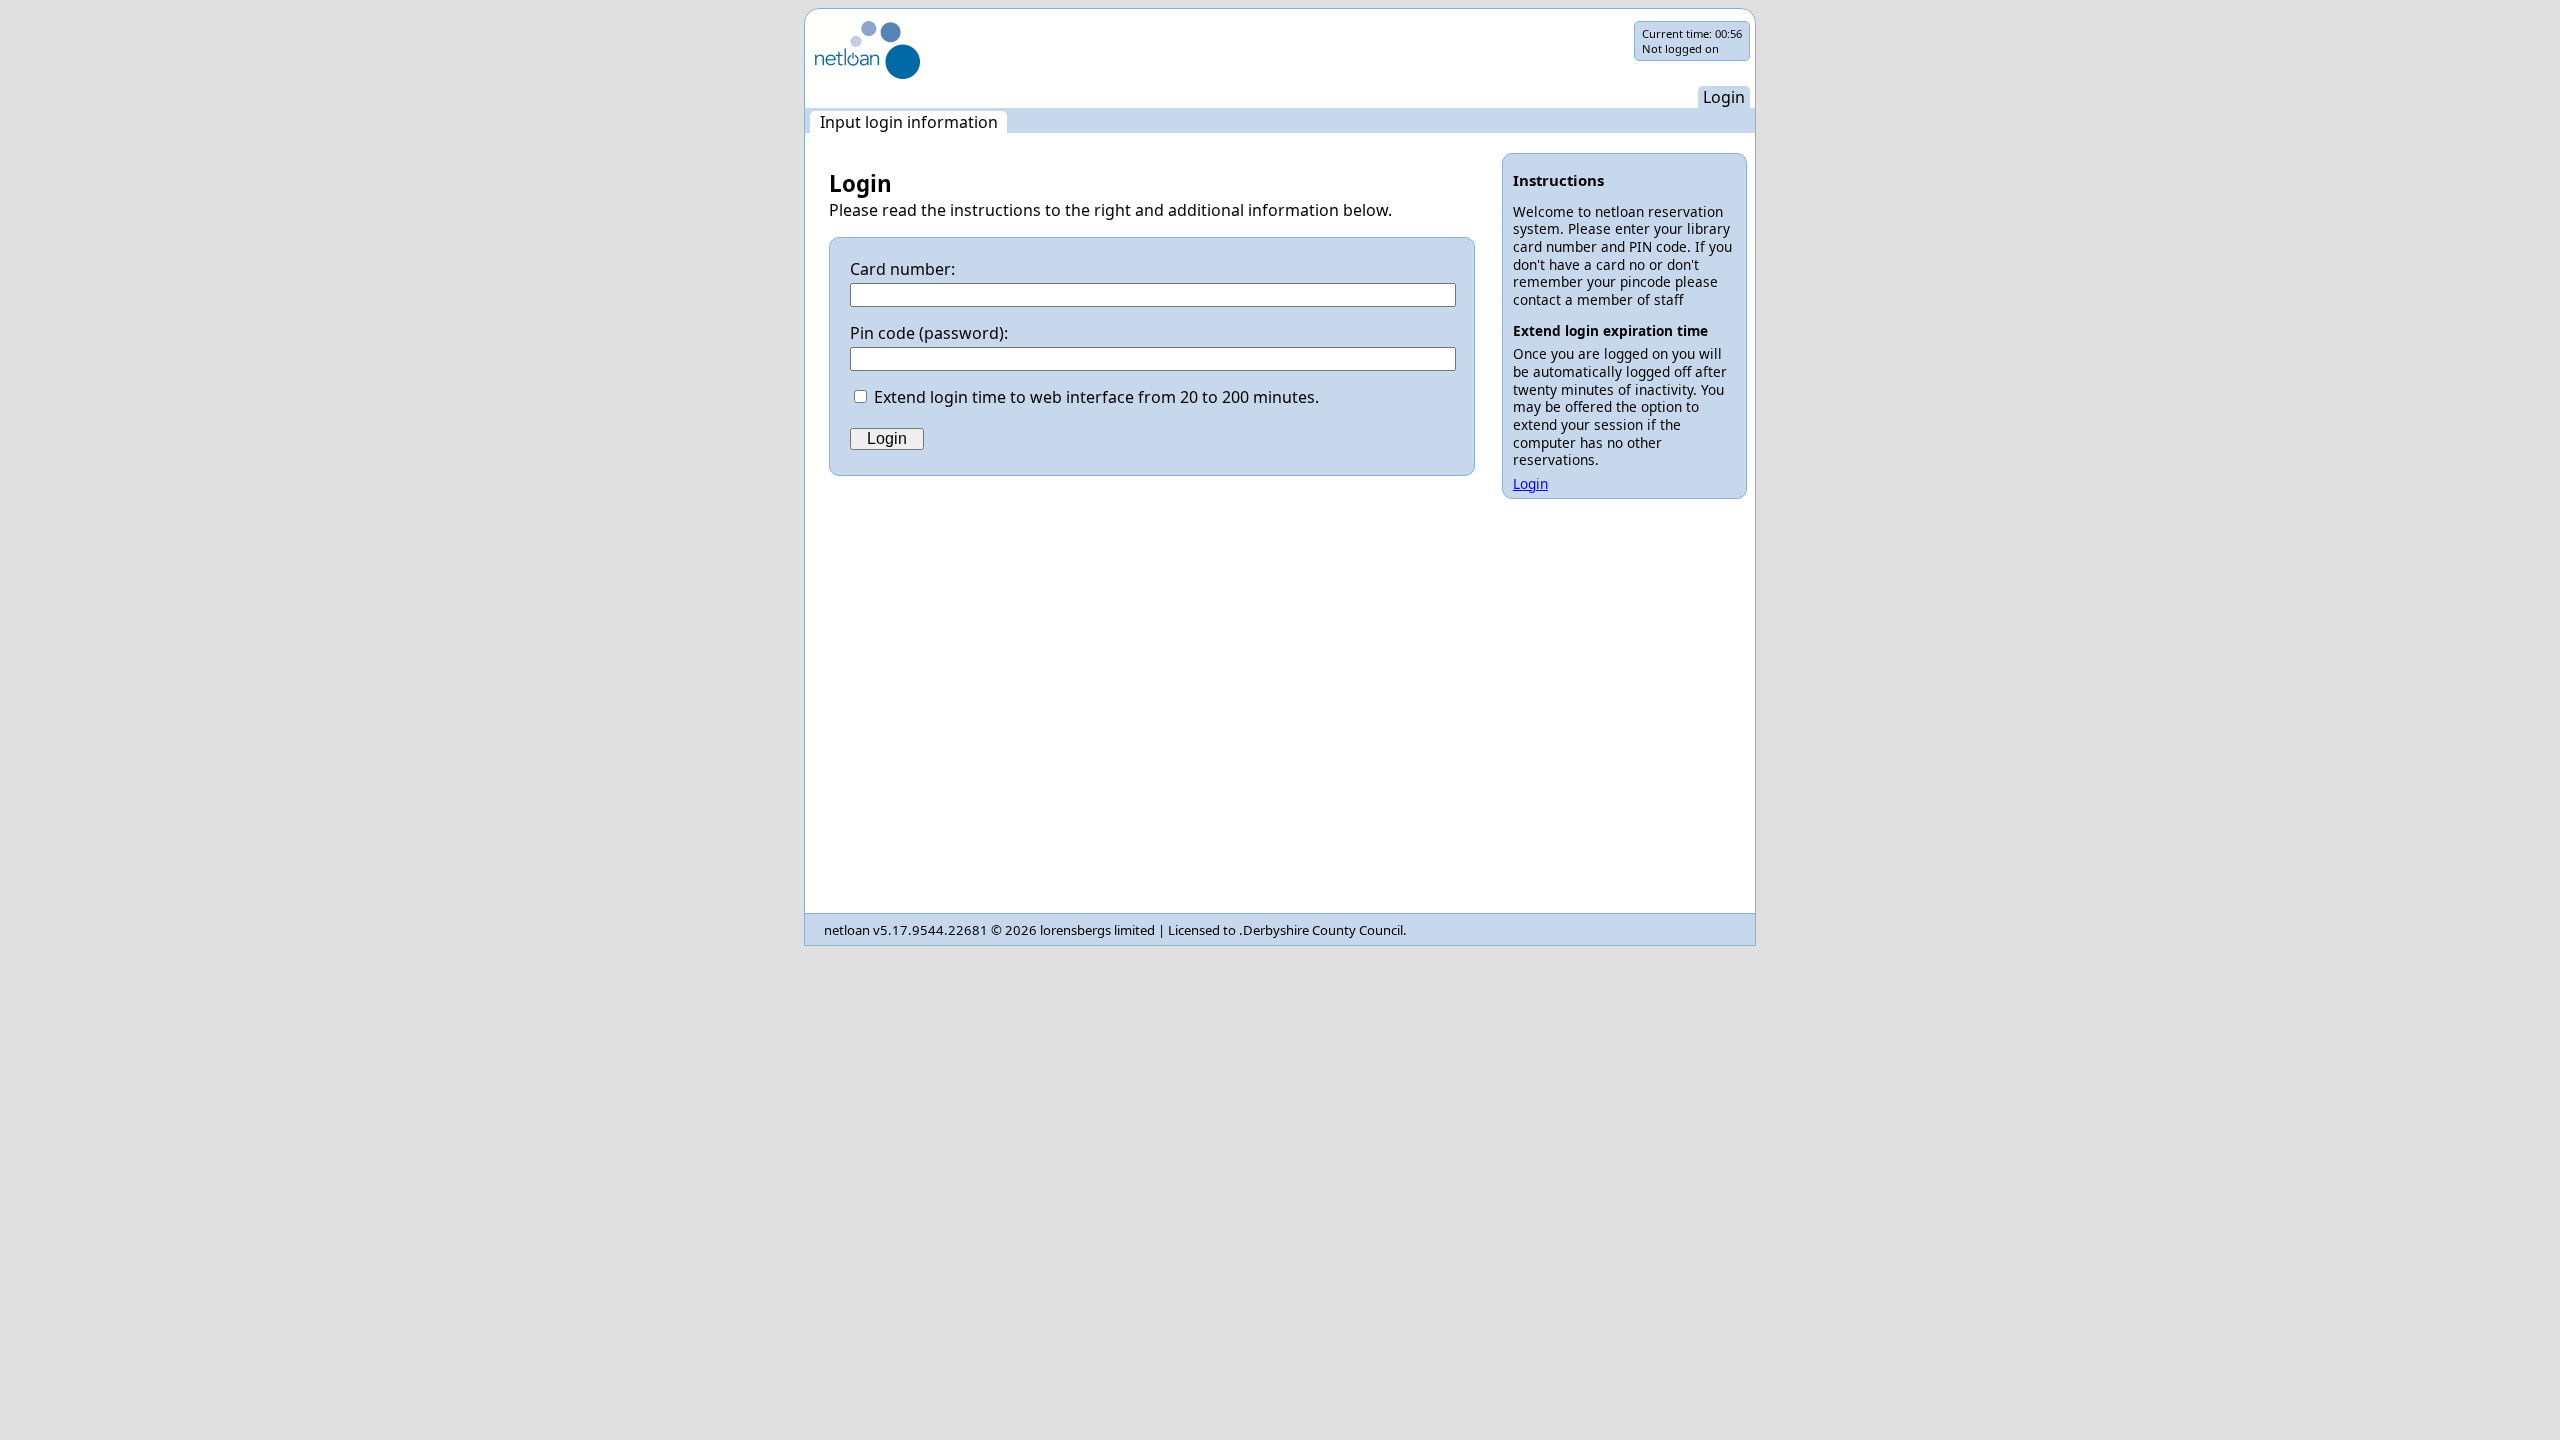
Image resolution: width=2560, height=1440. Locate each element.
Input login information (909, 122)
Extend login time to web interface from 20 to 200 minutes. (1096, 397)
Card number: (902, 269)
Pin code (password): (929, 333)
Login (1530, 483)
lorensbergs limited (1097, 930)
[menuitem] (908, 122)
